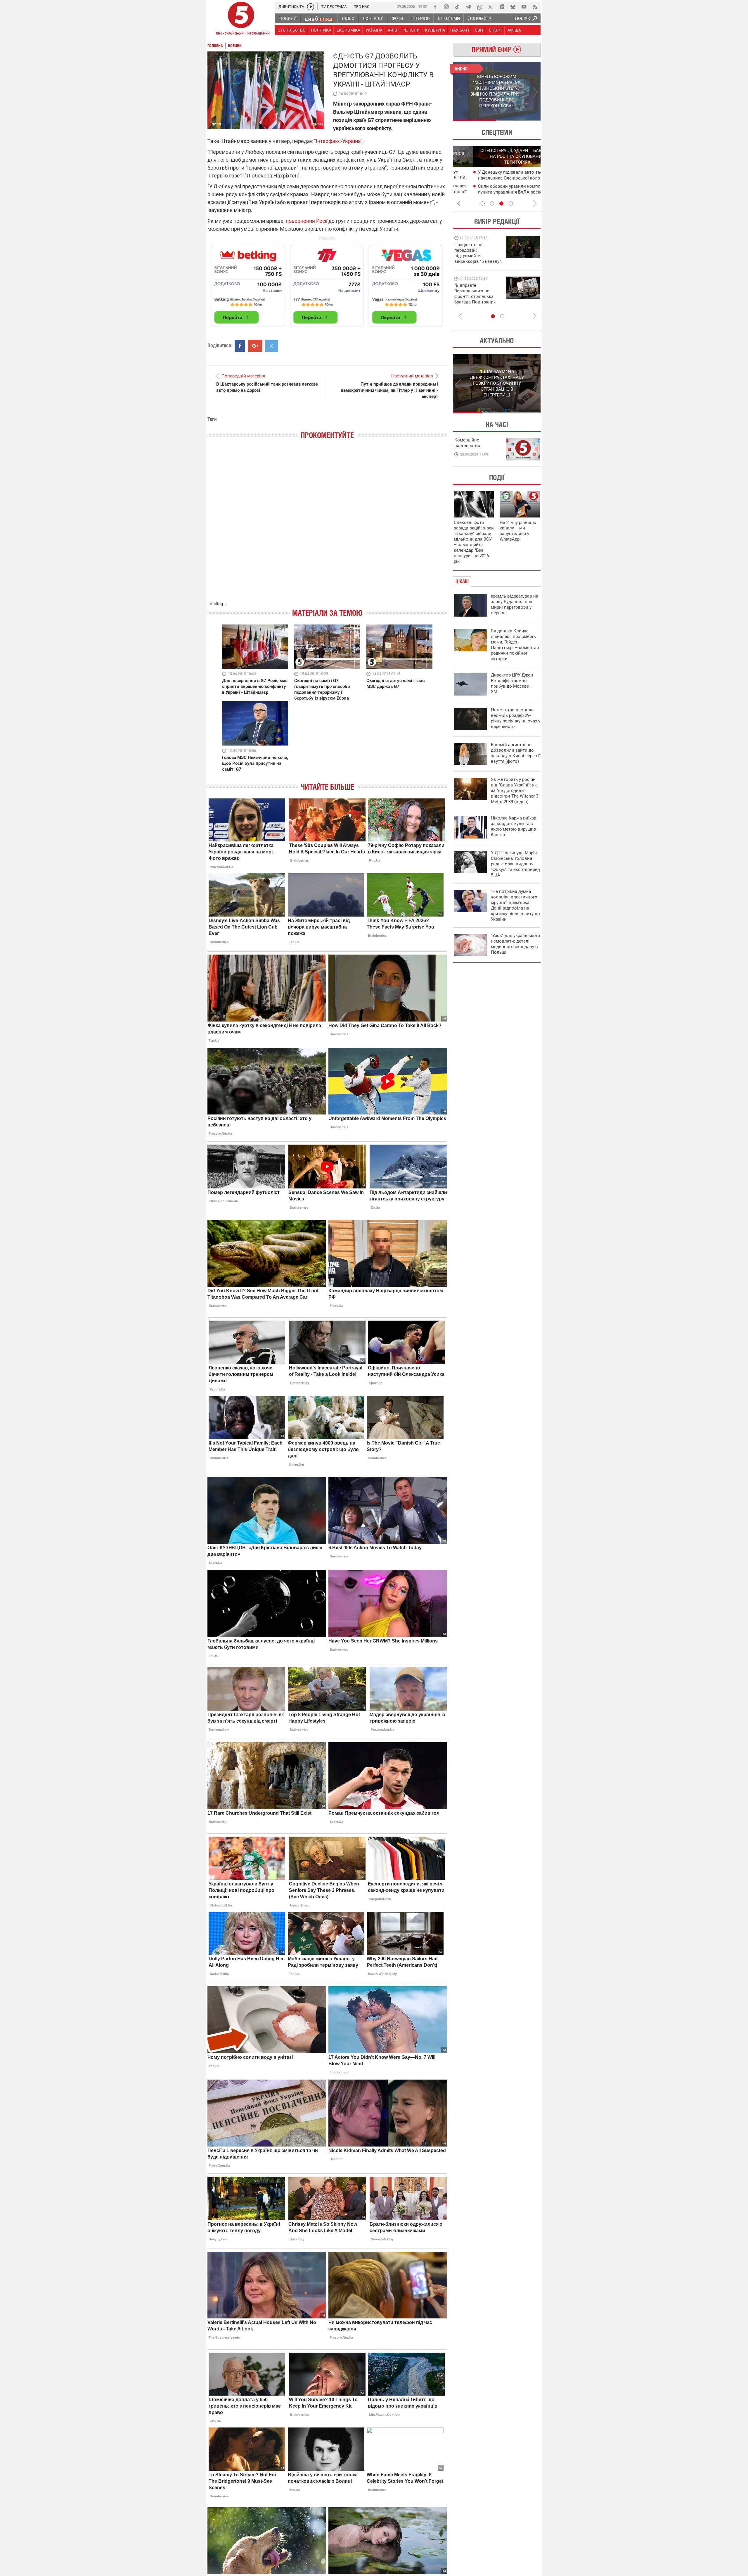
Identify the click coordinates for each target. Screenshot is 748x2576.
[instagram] (446, 7)
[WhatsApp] (479, 7)
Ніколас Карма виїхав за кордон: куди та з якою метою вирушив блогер (514, 826)
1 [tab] (475, 121)
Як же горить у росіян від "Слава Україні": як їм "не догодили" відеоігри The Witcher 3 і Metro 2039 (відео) (516, 791)
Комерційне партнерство (467, 443)
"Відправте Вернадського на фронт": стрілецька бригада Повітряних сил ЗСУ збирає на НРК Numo (475, 299)
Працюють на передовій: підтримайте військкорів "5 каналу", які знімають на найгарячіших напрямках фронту (478, 261)
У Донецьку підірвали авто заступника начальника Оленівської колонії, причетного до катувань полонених (498, 178)
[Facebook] (435, 7)
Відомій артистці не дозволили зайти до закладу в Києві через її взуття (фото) (516, 753)
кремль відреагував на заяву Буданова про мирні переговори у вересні (515, 604)
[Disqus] (327, 526)
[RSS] (535, 7)
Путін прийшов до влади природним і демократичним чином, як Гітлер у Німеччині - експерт (389, 390)
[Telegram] (468, 7)
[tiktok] (457, 7)
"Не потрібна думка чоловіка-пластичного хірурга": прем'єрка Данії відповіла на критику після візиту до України (515, 905)
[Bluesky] (513, 7)
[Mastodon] (502, 7)
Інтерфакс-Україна (338, 141)
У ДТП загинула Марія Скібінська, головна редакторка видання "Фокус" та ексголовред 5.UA (515, 864)
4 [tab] (511, 203)
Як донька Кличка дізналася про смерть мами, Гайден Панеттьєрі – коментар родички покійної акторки (515, 645)
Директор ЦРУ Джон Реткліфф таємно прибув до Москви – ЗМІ (512, 683)
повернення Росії (307, 221)
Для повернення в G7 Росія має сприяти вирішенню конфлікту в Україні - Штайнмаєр (255, 686)
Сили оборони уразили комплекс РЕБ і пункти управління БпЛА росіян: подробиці (498, 192)
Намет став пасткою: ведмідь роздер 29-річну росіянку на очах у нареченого (516, 718)
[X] (491, 7)
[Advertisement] (327, 283)
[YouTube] (524, 7)
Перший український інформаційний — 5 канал (241, 19)
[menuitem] (288, 18)
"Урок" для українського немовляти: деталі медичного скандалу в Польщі (516, 944)
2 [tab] (519, 121)
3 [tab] (501, 203)
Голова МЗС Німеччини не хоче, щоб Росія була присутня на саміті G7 (255, 763)
